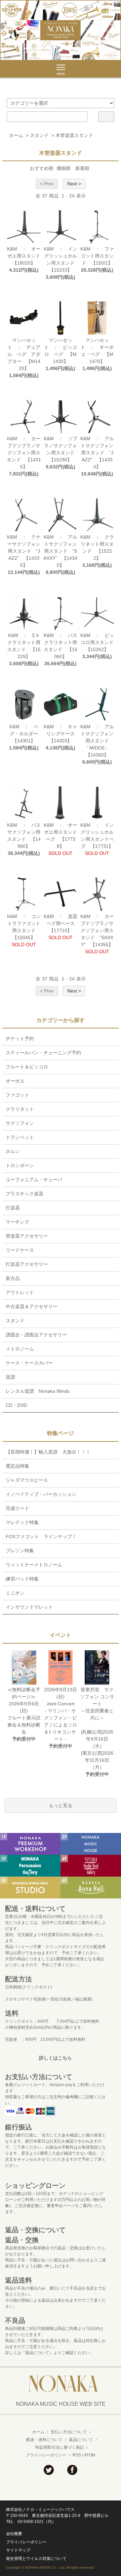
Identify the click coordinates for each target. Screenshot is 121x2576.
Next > (74, 184)
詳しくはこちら (55, 2058)
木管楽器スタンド (74, 135)
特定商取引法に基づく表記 (59, 2447)
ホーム (16, 135)
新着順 (82, 168)
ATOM (90, 2455)
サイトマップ (18, 2550)
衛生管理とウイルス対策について (36, 2559)
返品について (81, 2440)
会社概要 (14, 2534)
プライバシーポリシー (46, 2455)
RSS (77, 2455)
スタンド (39, 135)
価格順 (64, 168)
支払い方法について (69, 2432)
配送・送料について (44, 2440)
